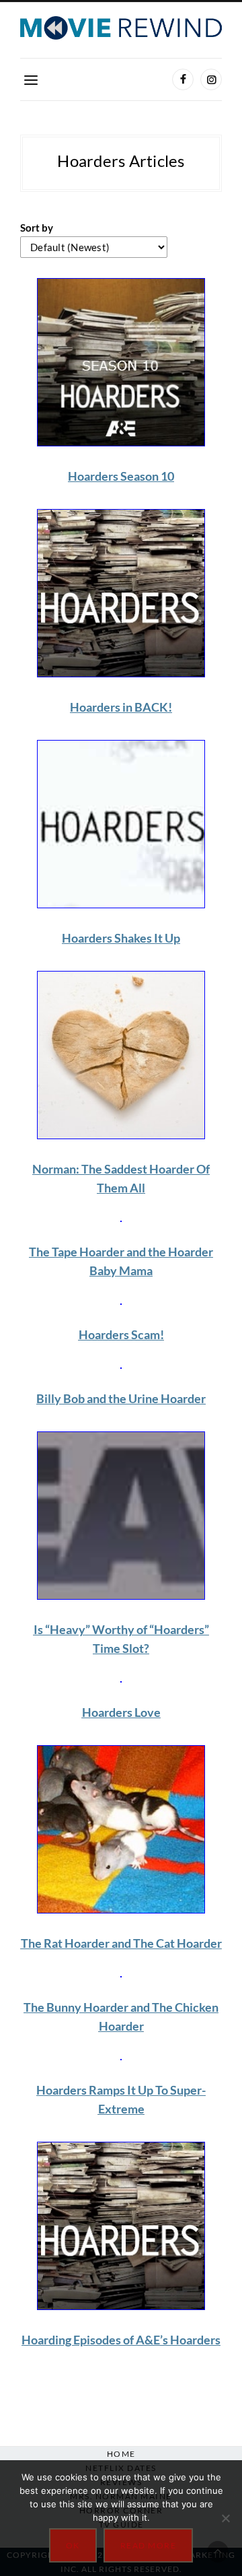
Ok (73, 2545)
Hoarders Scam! (121, 1334)
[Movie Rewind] (121, 28)
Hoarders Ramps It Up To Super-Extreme (121, 2099)
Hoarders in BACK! (121, 707)
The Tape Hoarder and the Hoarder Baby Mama (121, 1261)
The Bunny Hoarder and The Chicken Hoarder (121, 2016)
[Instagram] (211, 79)
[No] (225, 2518)
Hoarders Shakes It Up (121, 938)
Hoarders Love (121, 1712)
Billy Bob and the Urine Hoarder (121, 1398)
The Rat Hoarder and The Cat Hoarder (121, 1943)
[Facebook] (183, 79)
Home (121, 2454)
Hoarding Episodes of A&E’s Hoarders (121, 2340)
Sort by (37, 228)
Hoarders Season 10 (121, 476)
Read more (149, 2545)
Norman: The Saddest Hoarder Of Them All (121, 1178)
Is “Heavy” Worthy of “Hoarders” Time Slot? (121, 1639)
